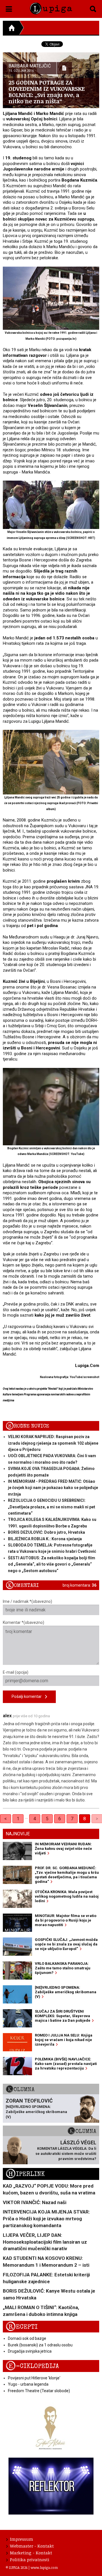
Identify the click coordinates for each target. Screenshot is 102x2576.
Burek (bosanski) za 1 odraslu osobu (40, 2345)
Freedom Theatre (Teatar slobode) (39, 2391)
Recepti (22, 2327)
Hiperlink (25, 2174)
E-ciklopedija (32, 2366)
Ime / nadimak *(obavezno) (27, 1601)
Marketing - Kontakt (31, 2553)
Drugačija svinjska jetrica (30, 2351)
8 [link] (85, 1819)
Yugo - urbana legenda (28, 2384)
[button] (9, 8)
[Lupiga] (51, 7)
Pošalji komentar (28, 1696)
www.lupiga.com (44, 2567)
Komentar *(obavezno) (24, 1622)
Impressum (22, 2539)
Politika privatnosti (30, 2559)
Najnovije (18, 1834)
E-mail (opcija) (16, 1672)
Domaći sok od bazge (27, 2338)
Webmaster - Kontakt (32, 2546)
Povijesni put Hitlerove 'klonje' (34, 2378)
